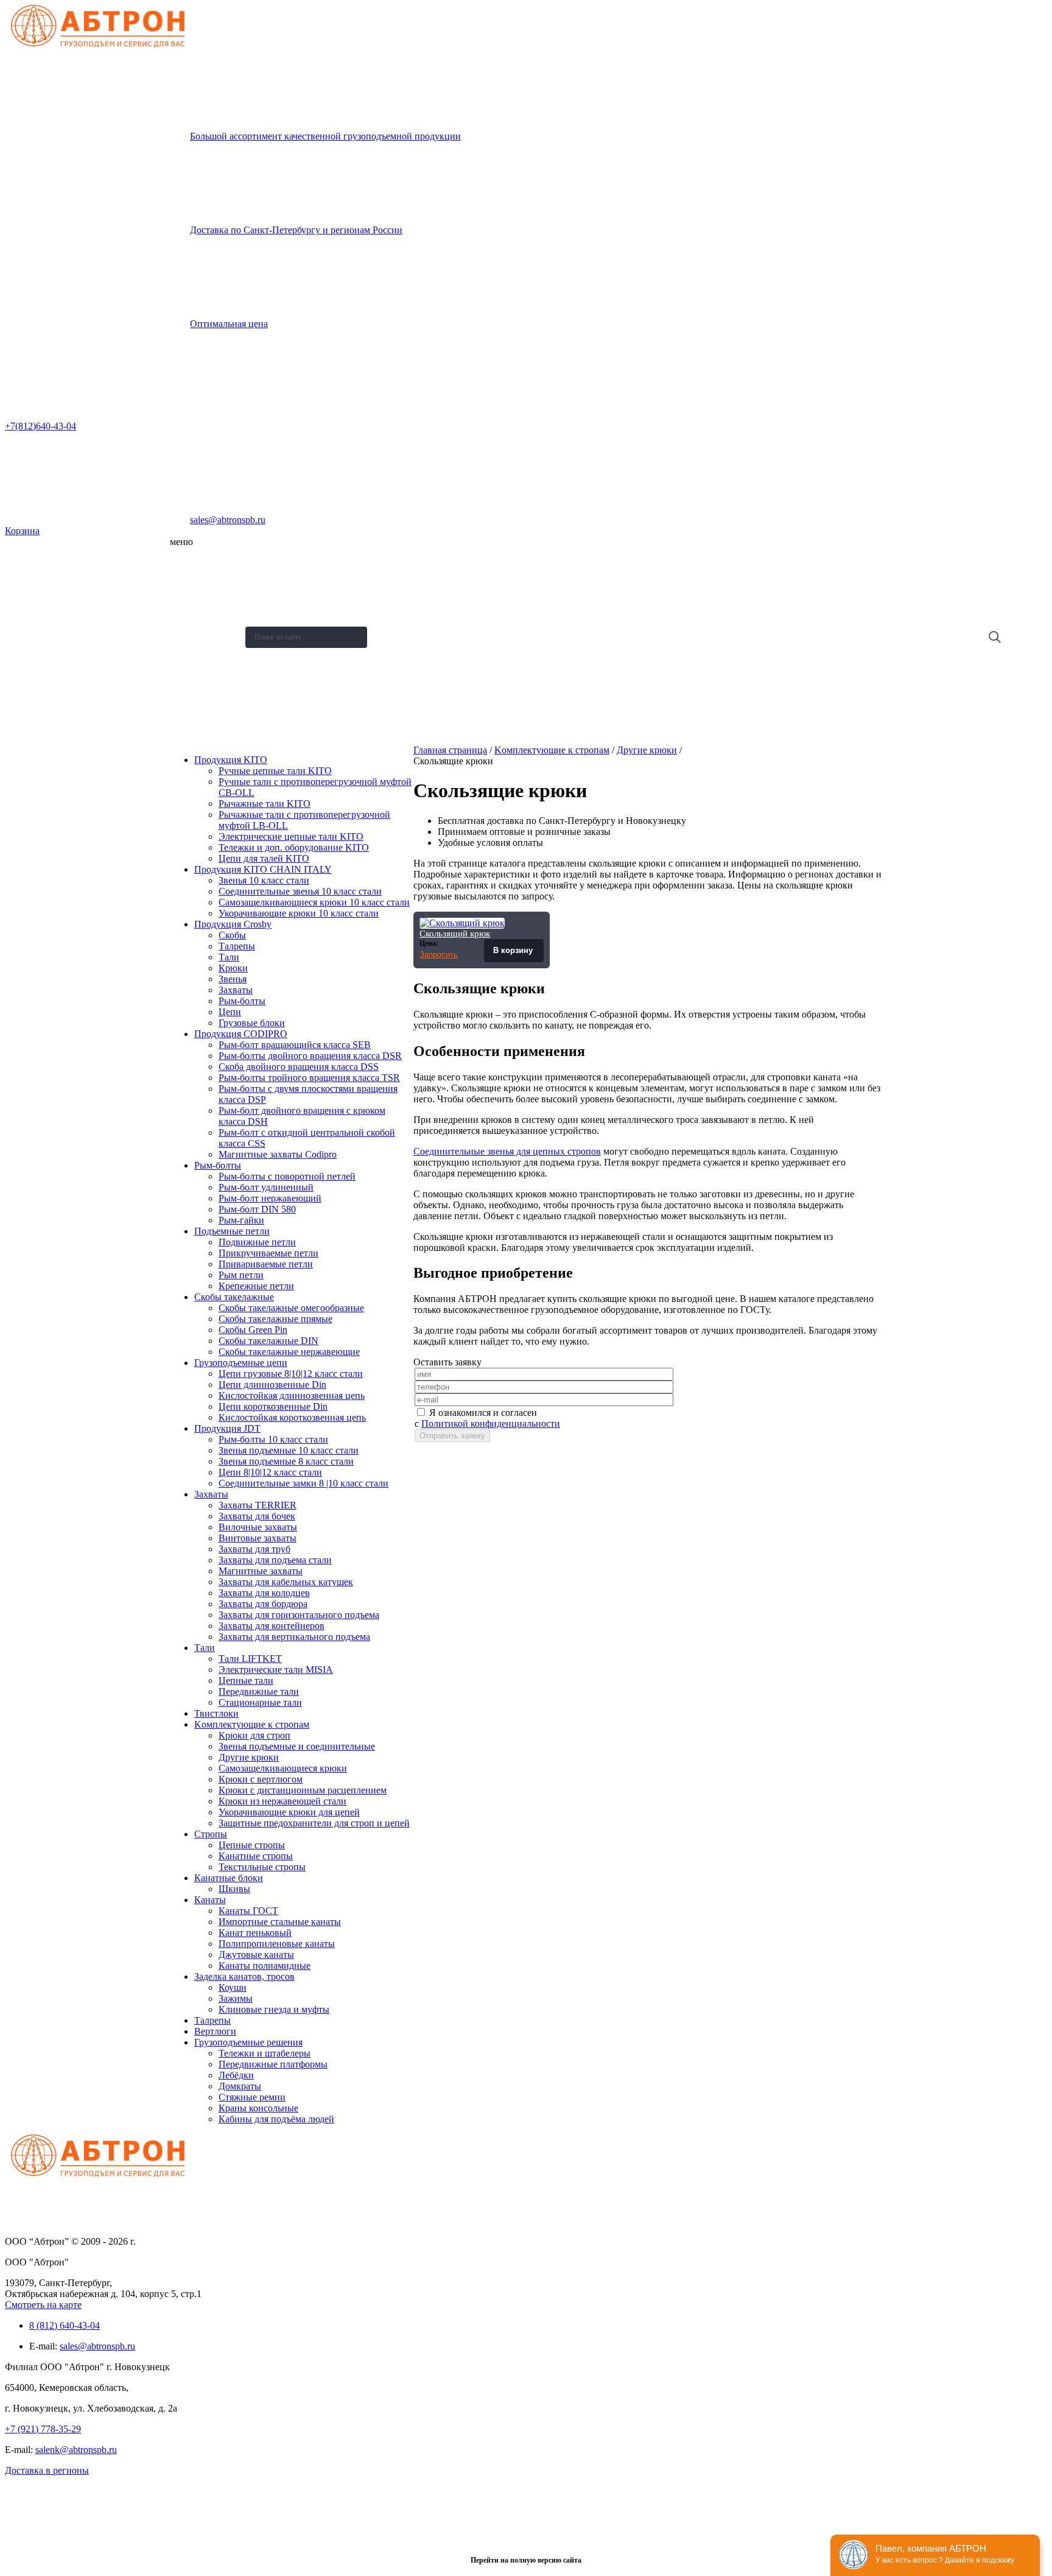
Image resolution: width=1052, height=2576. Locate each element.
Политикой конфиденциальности (491, 1423)
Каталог (190, 591)
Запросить (439, 955)
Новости (191, 621)
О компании (196, 561)
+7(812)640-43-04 (40, 426)
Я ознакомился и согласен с (487, 1418)
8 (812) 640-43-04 (65, 2325)
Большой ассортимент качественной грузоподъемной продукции (325, 136)
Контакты (192, 681)
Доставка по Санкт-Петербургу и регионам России (296, 230)
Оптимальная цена (229, 324)
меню (181, 542)
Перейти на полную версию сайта (526, 2560)
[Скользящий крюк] (462, 923)
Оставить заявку (204, 711)
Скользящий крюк (455, 934)
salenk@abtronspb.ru (76, 2450)
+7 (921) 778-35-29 (43, 2429)
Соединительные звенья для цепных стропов (507, 1151)
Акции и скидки (202, 651)
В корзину (514, 950)
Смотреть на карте (43, 2305)
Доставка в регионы (47, 2470)
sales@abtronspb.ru (228, 520)
